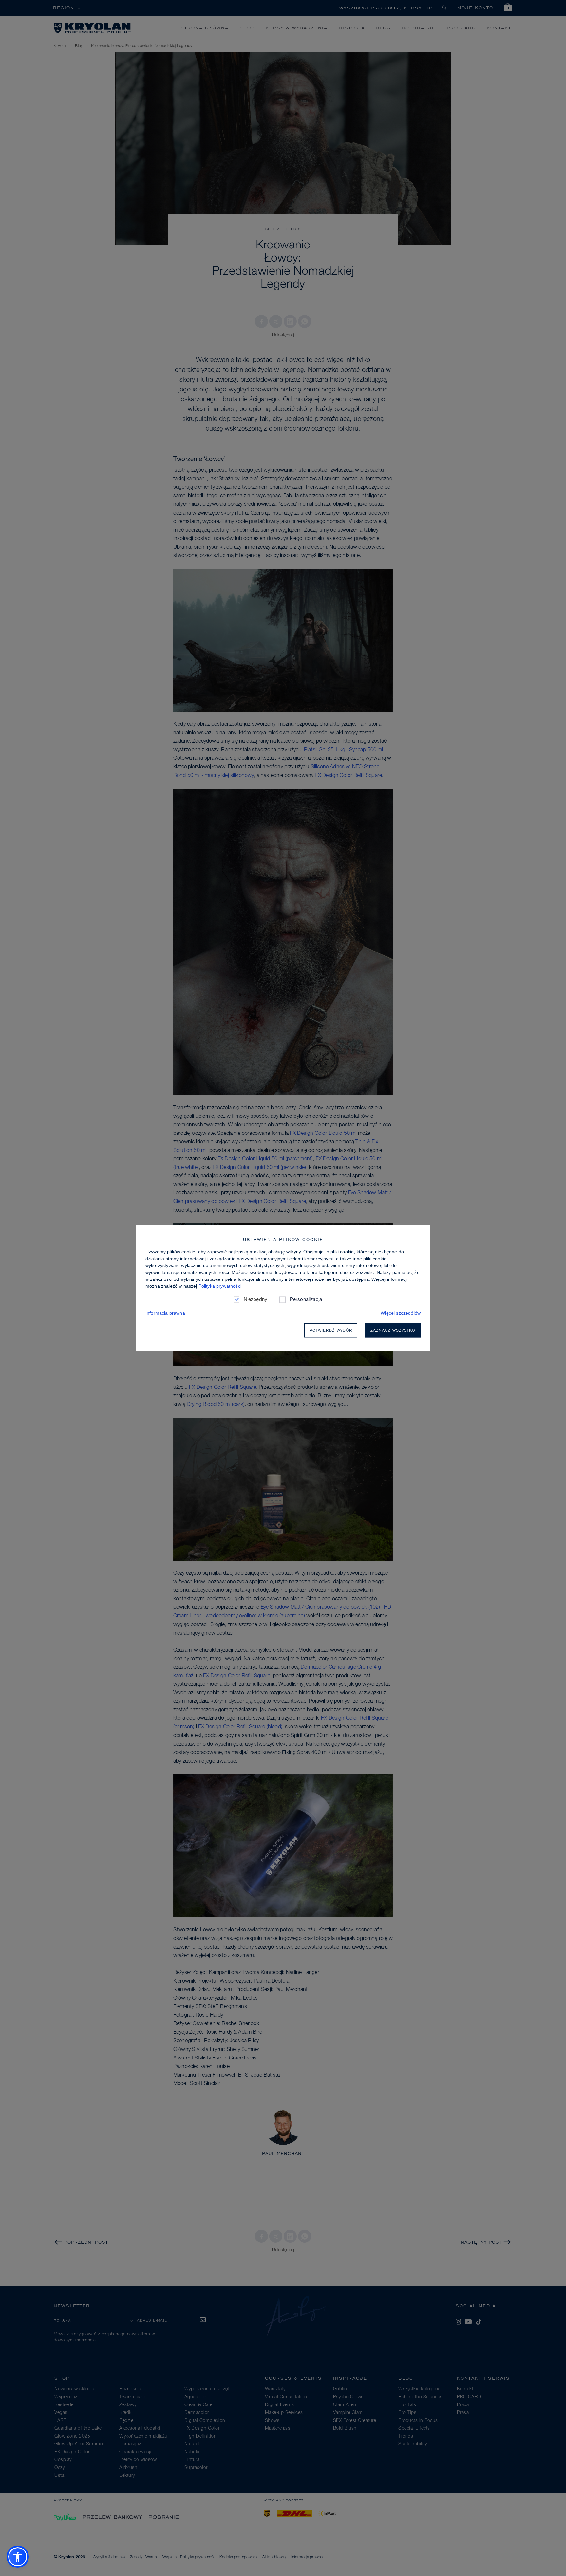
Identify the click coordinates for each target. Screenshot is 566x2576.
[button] (18, 2557)
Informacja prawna (165, 1313)
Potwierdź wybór (331, 1330)
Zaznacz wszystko (393, 1330)
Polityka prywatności (220, 1286)
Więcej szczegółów (401, 1313)
